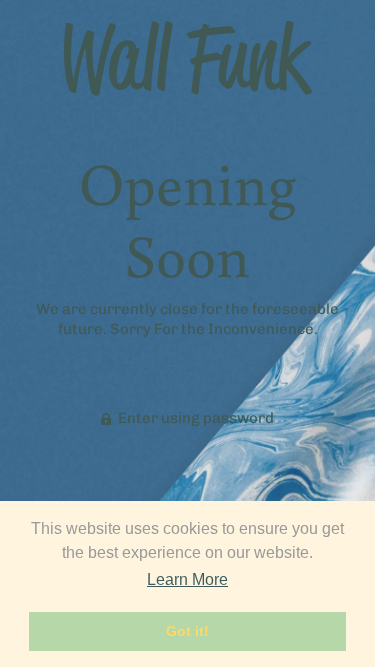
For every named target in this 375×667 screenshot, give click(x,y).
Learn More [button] (187, 579)
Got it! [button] (187, 631)
